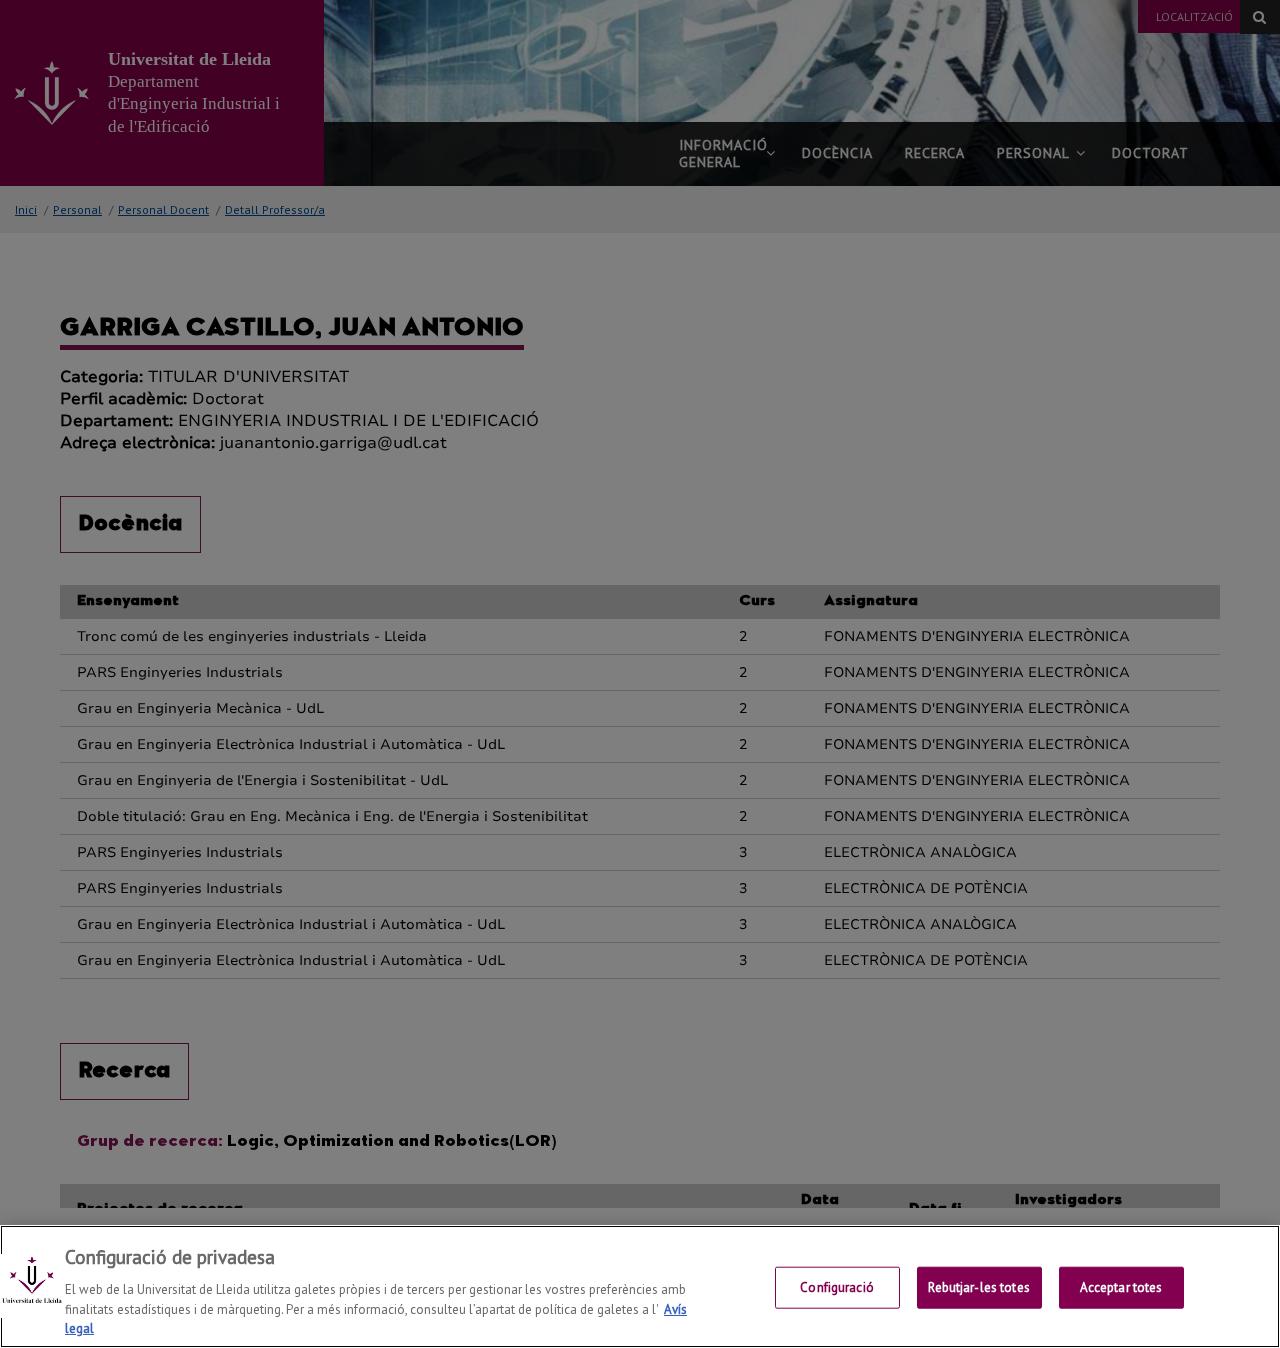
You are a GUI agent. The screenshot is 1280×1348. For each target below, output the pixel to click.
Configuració (837, 1287)
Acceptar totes (1121, 1287)
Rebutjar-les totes (978, 1287)
